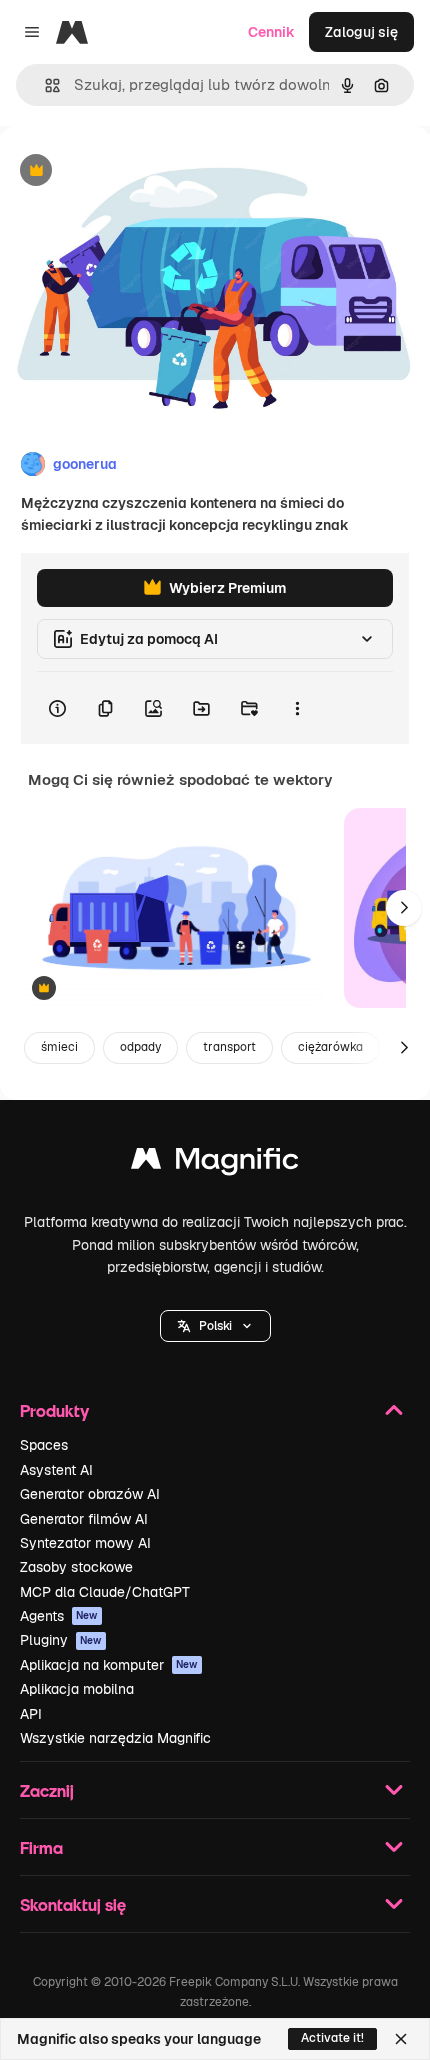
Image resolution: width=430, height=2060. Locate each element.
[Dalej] (404, 908)
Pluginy (61, 1640)
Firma (41, 1847)
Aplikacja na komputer (109, 1665)
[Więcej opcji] (297, 708)
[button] (215, 1326)
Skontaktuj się (73, 1904)
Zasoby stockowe (76, 1567)
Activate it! (332, 2038)
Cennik (271, 32)
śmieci (59, 1047)
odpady (140, 1047)
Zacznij (47, 1790)
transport (229, 1047)
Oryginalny (138, 171)
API (31, 1714)
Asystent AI (56, 1470)
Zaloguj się (361, 32)
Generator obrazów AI (90, 1494)
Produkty (54, 1410)
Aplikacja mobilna (77, 1689)
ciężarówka (330, 1047)
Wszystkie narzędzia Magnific (115, 1738)
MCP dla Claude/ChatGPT (105, 1592)
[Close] (401, 2039)
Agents (59, 1616)
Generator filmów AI (84, 1519)
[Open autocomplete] (44, 85)
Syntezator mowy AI (85, 1543)
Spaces (44, 1445)
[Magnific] (215, 1163)
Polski (215, 1326)
